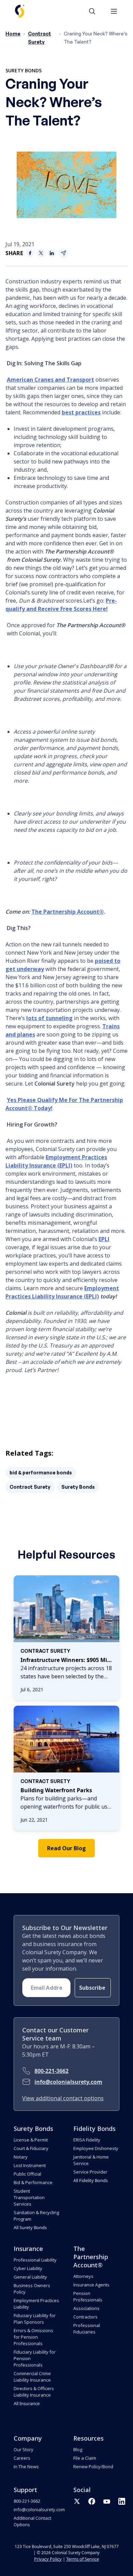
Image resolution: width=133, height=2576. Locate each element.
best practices (81, 412)
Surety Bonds (24, 70)
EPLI (104, 1239)
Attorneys (83, 2276)
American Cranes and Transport (50, 380)
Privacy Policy (48, 2559)
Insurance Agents (91, 2285)
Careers (22, 2458)
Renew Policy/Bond (93, 2467)
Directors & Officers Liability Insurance (34, 2392)
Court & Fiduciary (31, 2148)
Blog (78, 2449)
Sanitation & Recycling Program (36, 2216)
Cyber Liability (28, 2268)
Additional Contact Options (32, 2521)
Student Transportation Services (29, 2197)
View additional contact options (63, 2098)
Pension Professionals (88, 2297)
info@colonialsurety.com (68, 2082)
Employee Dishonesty (96, 2148)
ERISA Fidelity (87, 2140)
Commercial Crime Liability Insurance (32, 2377)
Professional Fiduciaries (87, 2329)
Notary (21, 2157)
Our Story (24, 2449)
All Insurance (27, 2403)
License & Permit (31, 2140)
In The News (26, 2467)
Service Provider (90, 2172)
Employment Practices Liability (36, 2304)
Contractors (85, 2317)
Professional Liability (35, 2260)
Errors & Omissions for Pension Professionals (33, 2337)
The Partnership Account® (68, 912)
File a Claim (85, 2458)
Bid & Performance (33, 2182)
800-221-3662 (51, 2071)
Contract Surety (30, 1487)
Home (13, 34)
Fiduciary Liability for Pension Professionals (35, 2358)
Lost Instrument (30, 2165)
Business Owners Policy (32, 2289)
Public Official (27, 2174)
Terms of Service (83, 2559)
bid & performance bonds (41, 1473)
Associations (86, 2308)
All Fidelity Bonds (91, 2180)
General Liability (30, 2277)
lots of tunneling (49, 1018)
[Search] (95, 11)
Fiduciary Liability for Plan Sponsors (35, 2319)
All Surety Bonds (30, 2227)
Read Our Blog (66, 1848)
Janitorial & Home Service (91, 2160)
